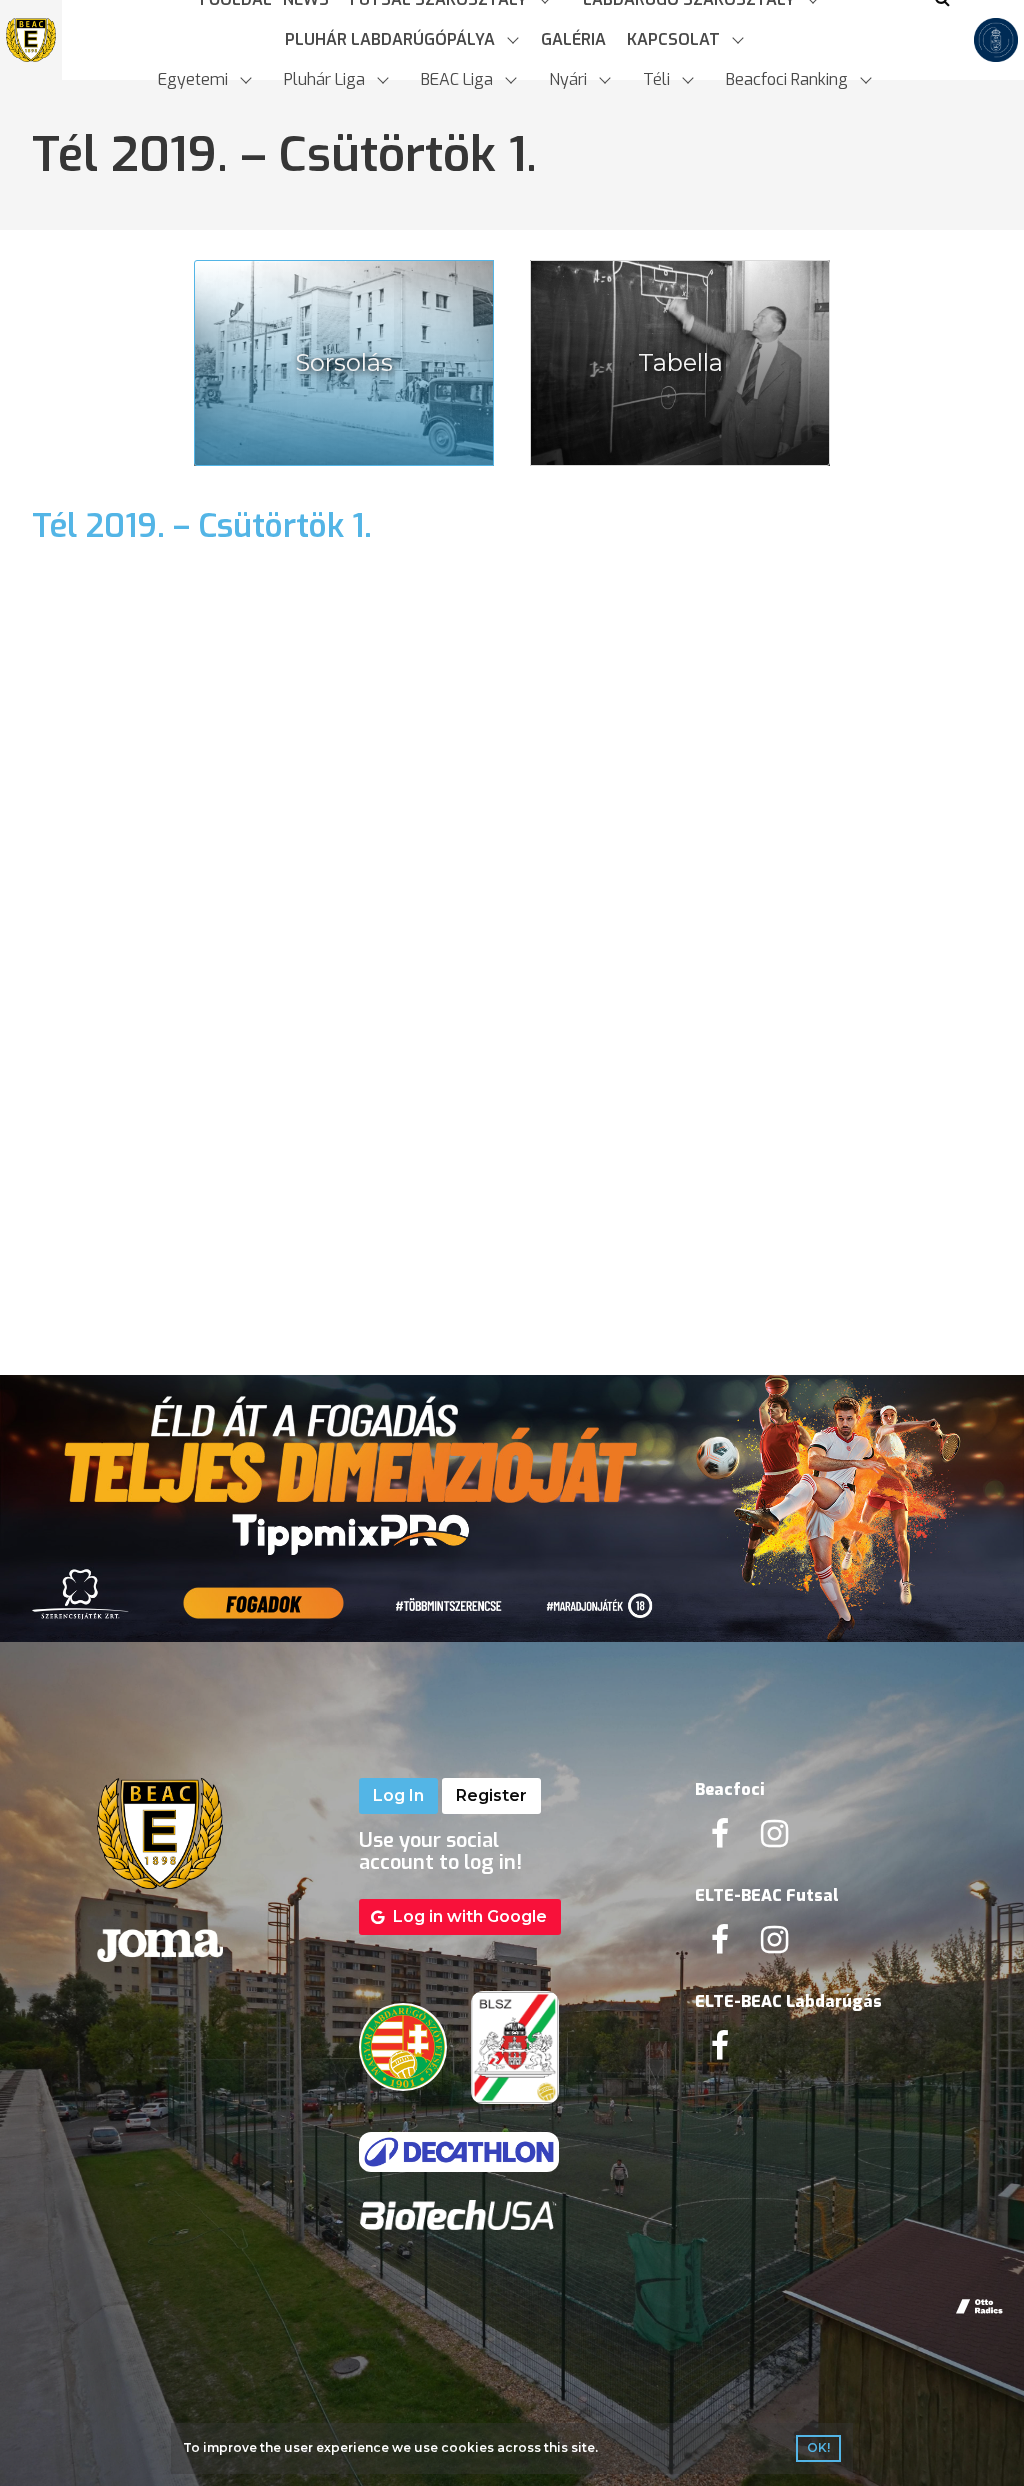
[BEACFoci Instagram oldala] (774, 1839)
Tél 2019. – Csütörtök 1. (202, 526)
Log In (398, 1795)
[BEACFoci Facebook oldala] (720, 1839)
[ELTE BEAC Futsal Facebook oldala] (720, 1945)
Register (491, 1795)
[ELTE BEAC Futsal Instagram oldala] (774, 1945)
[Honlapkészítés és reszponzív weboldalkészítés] (980, 2306)
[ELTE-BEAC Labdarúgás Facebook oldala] (720, 2051)
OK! (818, 2447)
